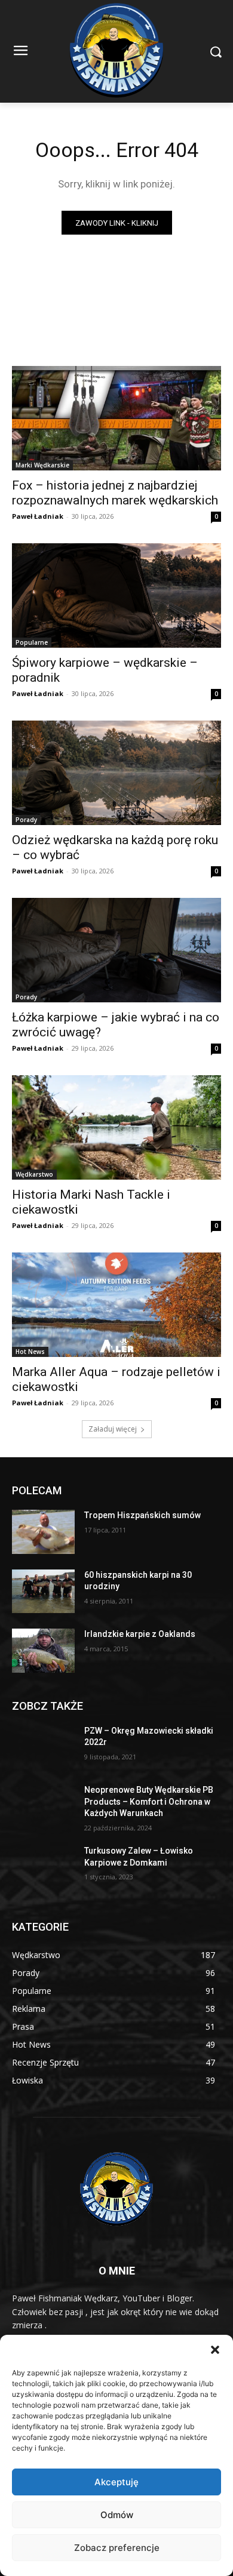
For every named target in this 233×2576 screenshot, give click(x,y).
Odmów (117, 2515)
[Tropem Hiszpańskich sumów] (43, 1532)
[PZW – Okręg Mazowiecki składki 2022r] (43, 1747)
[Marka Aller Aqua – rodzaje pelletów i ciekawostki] (116, 1305)
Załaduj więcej (113, 1429)
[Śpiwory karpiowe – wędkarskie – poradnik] (116, 595)
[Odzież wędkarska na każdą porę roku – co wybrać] (116, 773)
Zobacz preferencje (117, 2548)
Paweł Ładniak (38, 516)
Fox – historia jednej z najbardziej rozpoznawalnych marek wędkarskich (115, 493)
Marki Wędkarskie (42, 465)
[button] (215, 2350)
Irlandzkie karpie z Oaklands (140, 1634)
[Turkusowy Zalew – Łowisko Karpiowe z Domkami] (43, 1867)
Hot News (30, 1352)
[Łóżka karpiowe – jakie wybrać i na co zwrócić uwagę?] (116, 950)
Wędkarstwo (34, 1174)
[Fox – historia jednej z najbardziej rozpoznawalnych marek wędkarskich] (116, 418)
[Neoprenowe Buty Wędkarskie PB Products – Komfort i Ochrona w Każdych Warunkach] (43, 1806)
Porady (26, 820)
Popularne (32, 642)
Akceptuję (116, 2482)
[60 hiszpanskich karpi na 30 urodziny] (43, 1592)
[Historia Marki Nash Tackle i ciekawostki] (116, 1127)
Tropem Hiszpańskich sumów (142, 1515)
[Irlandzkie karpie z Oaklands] (43, 1651)
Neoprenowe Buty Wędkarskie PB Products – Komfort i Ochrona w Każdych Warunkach (149, 1801)
